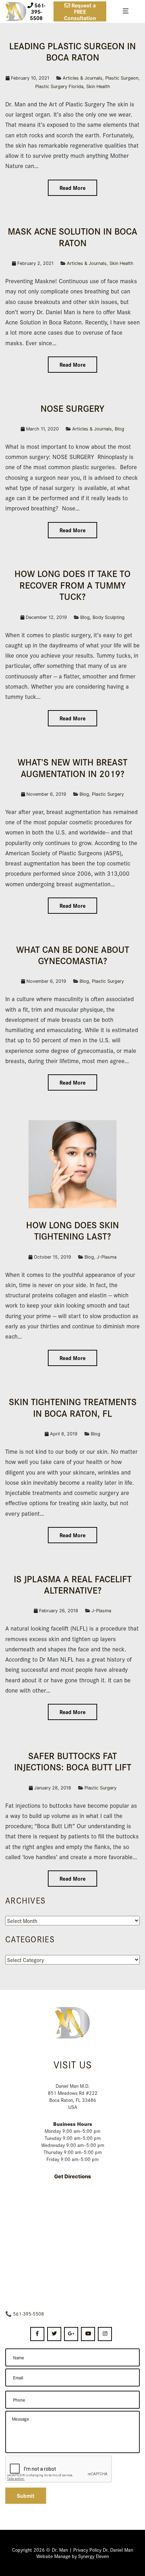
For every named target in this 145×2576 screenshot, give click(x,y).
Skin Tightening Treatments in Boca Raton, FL (73, 1407)
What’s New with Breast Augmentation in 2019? (72, 767)
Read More (72, 188)
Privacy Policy (87, 2550)
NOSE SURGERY (72, 408)
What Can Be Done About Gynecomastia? (73, 955)
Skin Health (98, 86)
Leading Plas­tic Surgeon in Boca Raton (72, 51)
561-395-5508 (29, 2314)
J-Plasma (107, 1257)
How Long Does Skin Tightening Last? (72, 1230)
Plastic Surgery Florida (59, 86)
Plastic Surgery (108, 794)
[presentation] (59, 2469)
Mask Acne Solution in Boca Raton (72, 236)
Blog (119, 429)
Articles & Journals (83, 78)
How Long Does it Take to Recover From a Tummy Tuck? (72, 585)
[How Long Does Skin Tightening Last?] (72, 1163)
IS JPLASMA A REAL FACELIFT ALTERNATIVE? (73, 1584)
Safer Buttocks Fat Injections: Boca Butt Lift (73, 1761)
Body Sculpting (109, 617)
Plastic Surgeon (122, 78)
